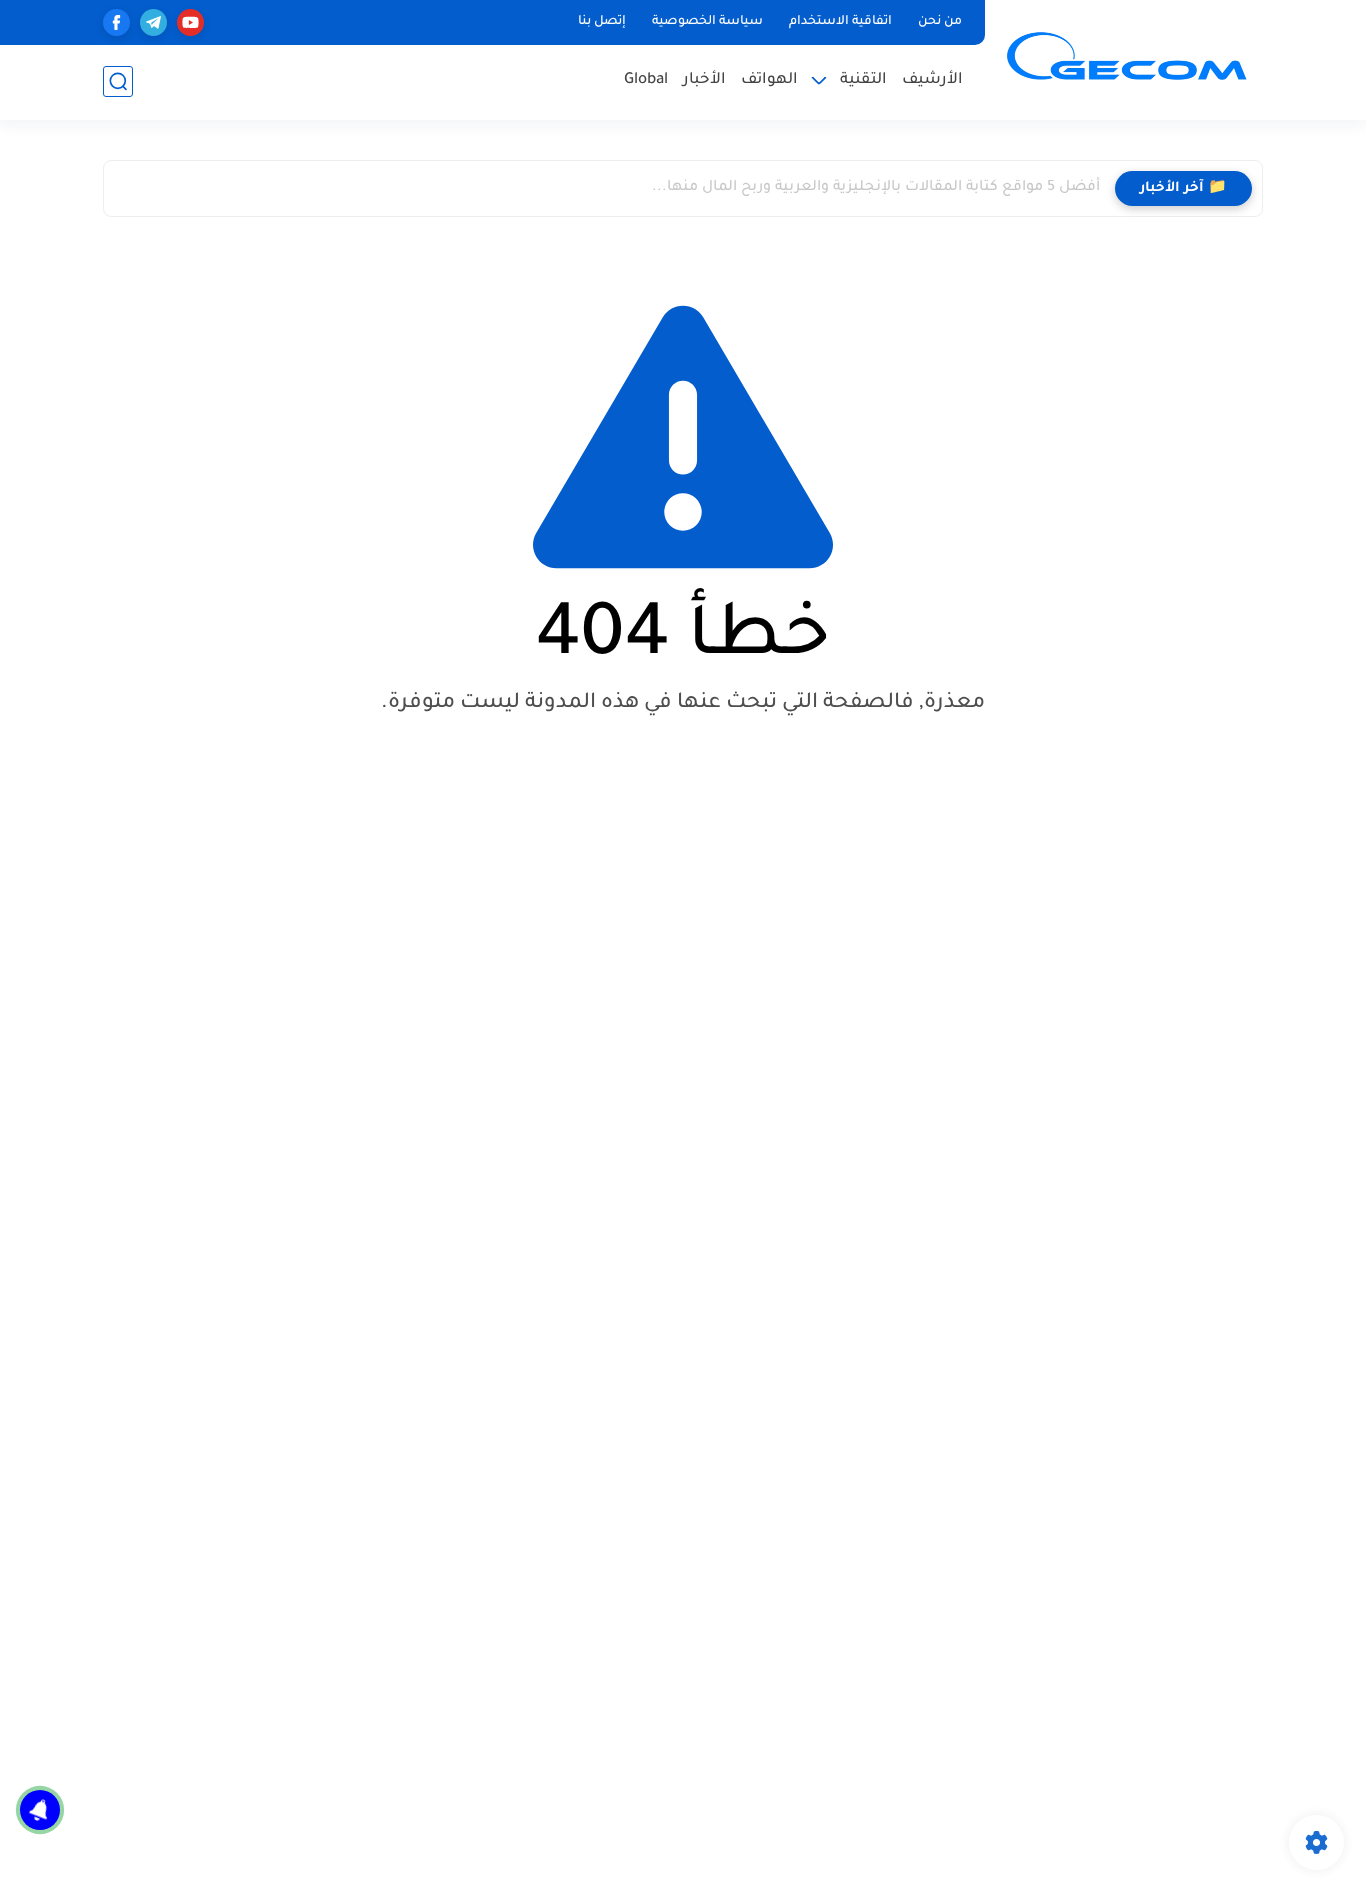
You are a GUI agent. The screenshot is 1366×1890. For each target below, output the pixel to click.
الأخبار (704, 80)
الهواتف (769, 80)
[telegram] (153, 22)
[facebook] (116, 22)
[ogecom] (1128, 58)
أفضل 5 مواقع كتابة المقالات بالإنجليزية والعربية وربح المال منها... (876, 188)
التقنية (863, 80)
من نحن (940, 22)
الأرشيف (932, 80)
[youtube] (190, 22)
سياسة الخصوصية (707, 22)
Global (646, 80)
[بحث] (118, 81)
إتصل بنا (602, 22)
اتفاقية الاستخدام (840, 22)
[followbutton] (40, 1810)
